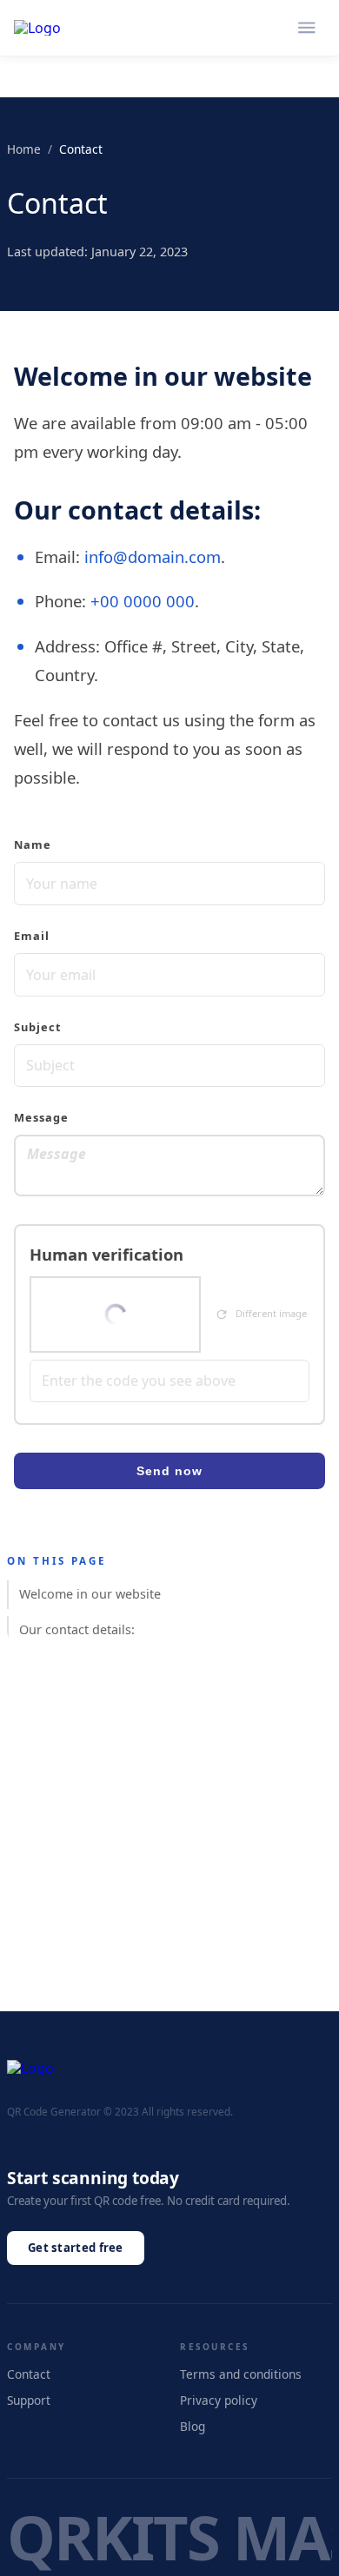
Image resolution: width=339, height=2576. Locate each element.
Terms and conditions (241, 2374)
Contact (29, 2374)
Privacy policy (219, 2400)
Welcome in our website (90, 1594)
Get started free (76, 2248)
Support (29, 2400)
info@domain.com (153, 556)
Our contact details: (77, 1629)
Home (24, 149)
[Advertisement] (169, 1842)
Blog (193, 2426)
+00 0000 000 (143, 601)
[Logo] (37, 28)
